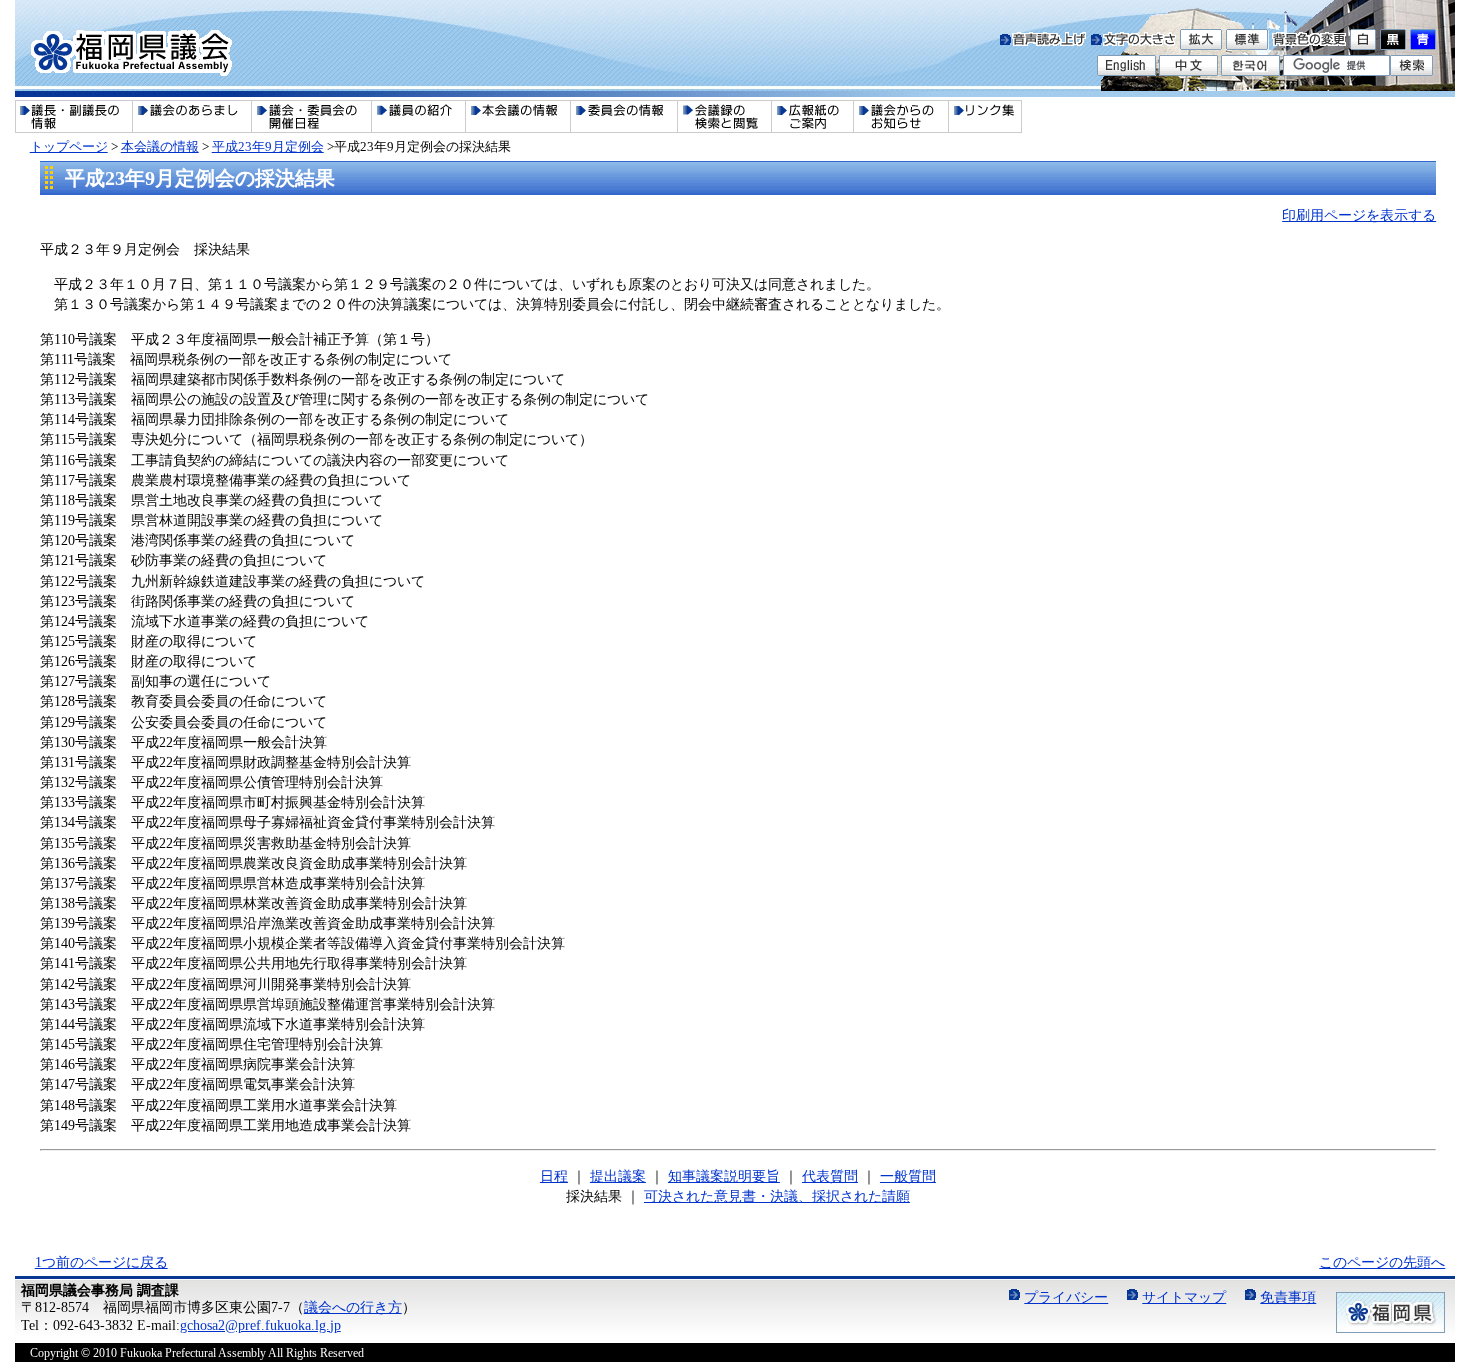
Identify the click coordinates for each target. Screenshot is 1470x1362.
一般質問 (908, 1176)
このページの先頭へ (1382, 1262)
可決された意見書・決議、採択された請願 (777, 1196)
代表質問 (830, 1176)
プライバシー (1066, 1297)
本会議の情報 (160, 146)
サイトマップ (1184, 1297)
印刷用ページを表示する (1359, 215)
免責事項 (1288, 1297)
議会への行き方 (353, 1307)
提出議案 (618, 1176)
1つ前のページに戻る (101, 1262)
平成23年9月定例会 (268, 146)
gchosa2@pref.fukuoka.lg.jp (260, 1325)
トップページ (69, 146)
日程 (554, 1176)
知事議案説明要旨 (724, 1176)
